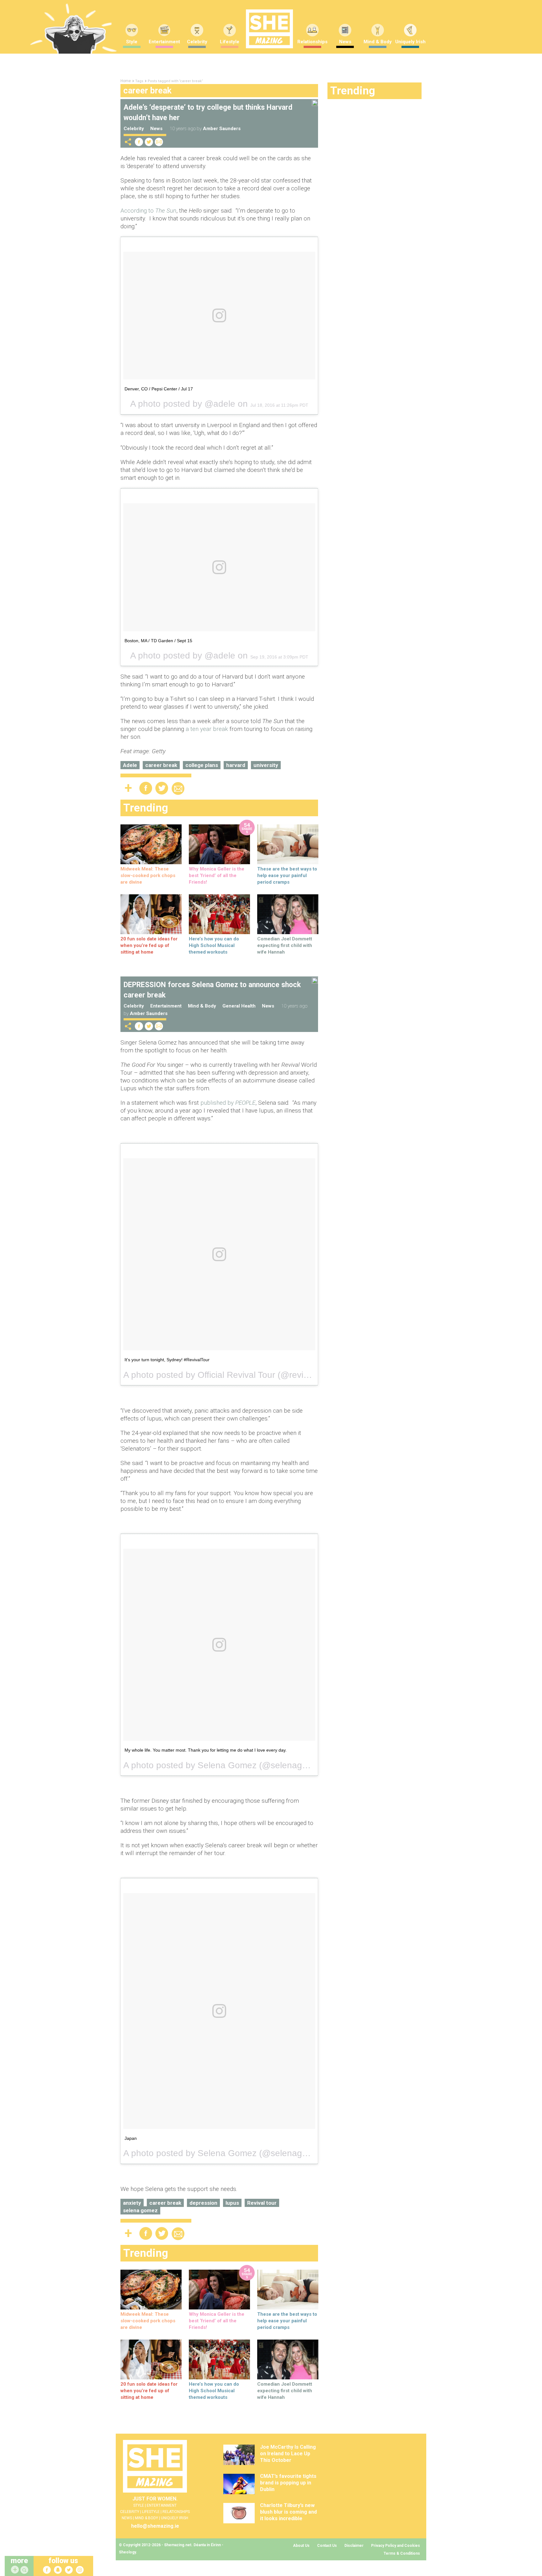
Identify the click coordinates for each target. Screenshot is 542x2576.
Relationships (312, 42)
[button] (25, 2570)
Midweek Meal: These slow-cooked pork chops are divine (148, 875)
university (266, 765)
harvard (236, 765)
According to (148, 211)
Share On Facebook (139, 142)
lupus (232, 2203)
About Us (301, 2546)
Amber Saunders (222, 129)
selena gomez (140, 2210)
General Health (239, 1006)
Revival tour (262, 2203)
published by (228, 1103)
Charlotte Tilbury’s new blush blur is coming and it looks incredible (288, 2512)
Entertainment (164, 42)
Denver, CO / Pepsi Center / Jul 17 (159, 389)
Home (126, 81)
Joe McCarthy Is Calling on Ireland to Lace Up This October (288, 2454)
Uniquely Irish (410, 42)
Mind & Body (378, 42)
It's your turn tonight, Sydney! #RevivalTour (167, 1360)
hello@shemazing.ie (155, 2526)
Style (132, 42)
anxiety (132, 2203)
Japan (131, 2138)
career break (161, 765)
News (345, 42)
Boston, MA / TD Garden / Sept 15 (158, 641)
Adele (130, 765)
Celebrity (197, 42)
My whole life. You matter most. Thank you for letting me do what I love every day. (206, 1750)
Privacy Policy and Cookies (396, 2546)
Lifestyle (230, 42)
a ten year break (207, 729)
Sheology (127, 2552)
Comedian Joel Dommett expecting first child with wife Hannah (285, 945)
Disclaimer (354, 2546)
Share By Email (159, 142)
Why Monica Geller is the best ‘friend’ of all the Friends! (217, 875)
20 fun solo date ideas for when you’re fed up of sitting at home (149, 945)
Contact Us (327, 2546)
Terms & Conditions (402, 2553)
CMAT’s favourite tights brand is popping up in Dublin (288, 2483)
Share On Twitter (149, 142)
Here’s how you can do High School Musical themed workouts (214, 945)
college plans (202, 765)
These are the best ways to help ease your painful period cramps (287, 875)
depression (203, 2203)
